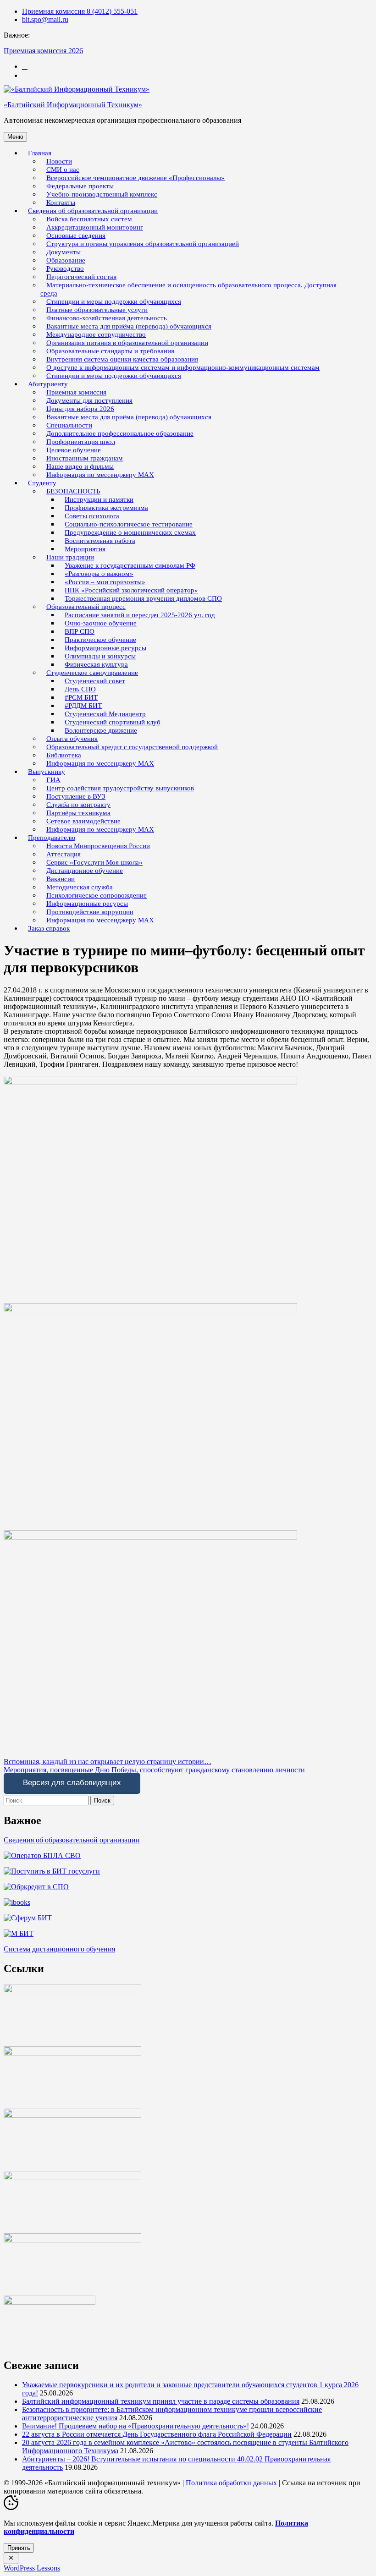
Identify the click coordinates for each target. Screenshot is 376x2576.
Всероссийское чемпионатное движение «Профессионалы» (135, 178)
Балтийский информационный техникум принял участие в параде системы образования (161, 2401)
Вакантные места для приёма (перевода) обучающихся (129, 417)
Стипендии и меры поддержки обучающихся (114, 376)
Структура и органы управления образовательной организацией (143, 244)
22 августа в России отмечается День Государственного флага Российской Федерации (157, 2434)
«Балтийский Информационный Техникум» (73, 105)
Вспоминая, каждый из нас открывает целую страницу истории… (108, 1762)
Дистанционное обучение (85, 871)
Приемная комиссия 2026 (43, 51)
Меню (15, 137)
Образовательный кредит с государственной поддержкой (132, 747)
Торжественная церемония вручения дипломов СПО (143, 598)
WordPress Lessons (32, 2568)
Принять (19, 2548)
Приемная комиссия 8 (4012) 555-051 (80, 11)
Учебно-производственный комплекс (102, 194)
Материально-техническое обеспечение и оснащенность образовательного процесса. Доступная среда (188, 289)
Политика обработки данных (232, 2483)
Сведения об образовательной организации (72, 1840)
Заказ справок (49, 928)
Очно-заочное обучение (101, 623)
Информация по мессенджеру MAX (100, 475)
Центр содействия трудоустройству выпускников (120, 788)
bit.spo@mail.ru (45, 19)
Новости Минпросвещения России (98, 846)
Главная (40, 153)
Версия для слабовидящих (72, 1783)
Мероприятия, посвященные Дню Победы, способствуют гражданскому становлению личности (154, 1770)
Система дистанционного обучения (59, 1949)
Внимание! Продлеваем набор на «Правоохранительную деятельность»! (135, 2426)
